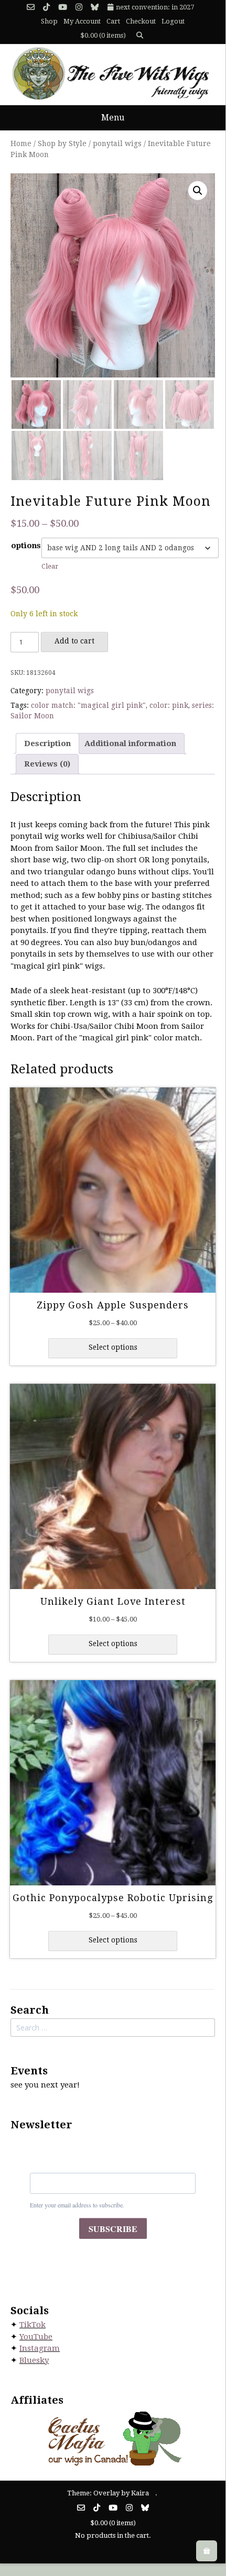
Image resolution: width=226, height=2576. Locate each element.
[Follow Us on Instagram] (79, 8)
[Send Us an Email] (31, 8)
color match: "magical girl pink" (88, 705)
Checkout (141, 21)
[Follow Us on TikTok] (46, 8)
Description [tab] (47, 743)
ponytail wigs (117, 143)
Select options (113, 1347)
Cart (113, 21)
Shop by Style (62, 143)
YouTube (36, 2337)
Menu (113, 118)
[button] (198, 191)
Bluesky (34, 2360)
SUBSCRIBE (113, 2229)
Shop (49, 21)
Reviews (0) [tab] (47, 764)
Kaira (140, 2493)
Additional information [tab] (130, 743)
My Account (82, 21)
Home (21, 143)
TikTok (33, 2325)
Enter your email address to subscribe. (77, 2205)
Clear (50, 566)
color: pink (169, 705)
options (26, 546)
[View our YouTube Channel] (63, 8)
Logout (173, 21)
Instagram (40, 2348)
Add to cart (74, 641)
